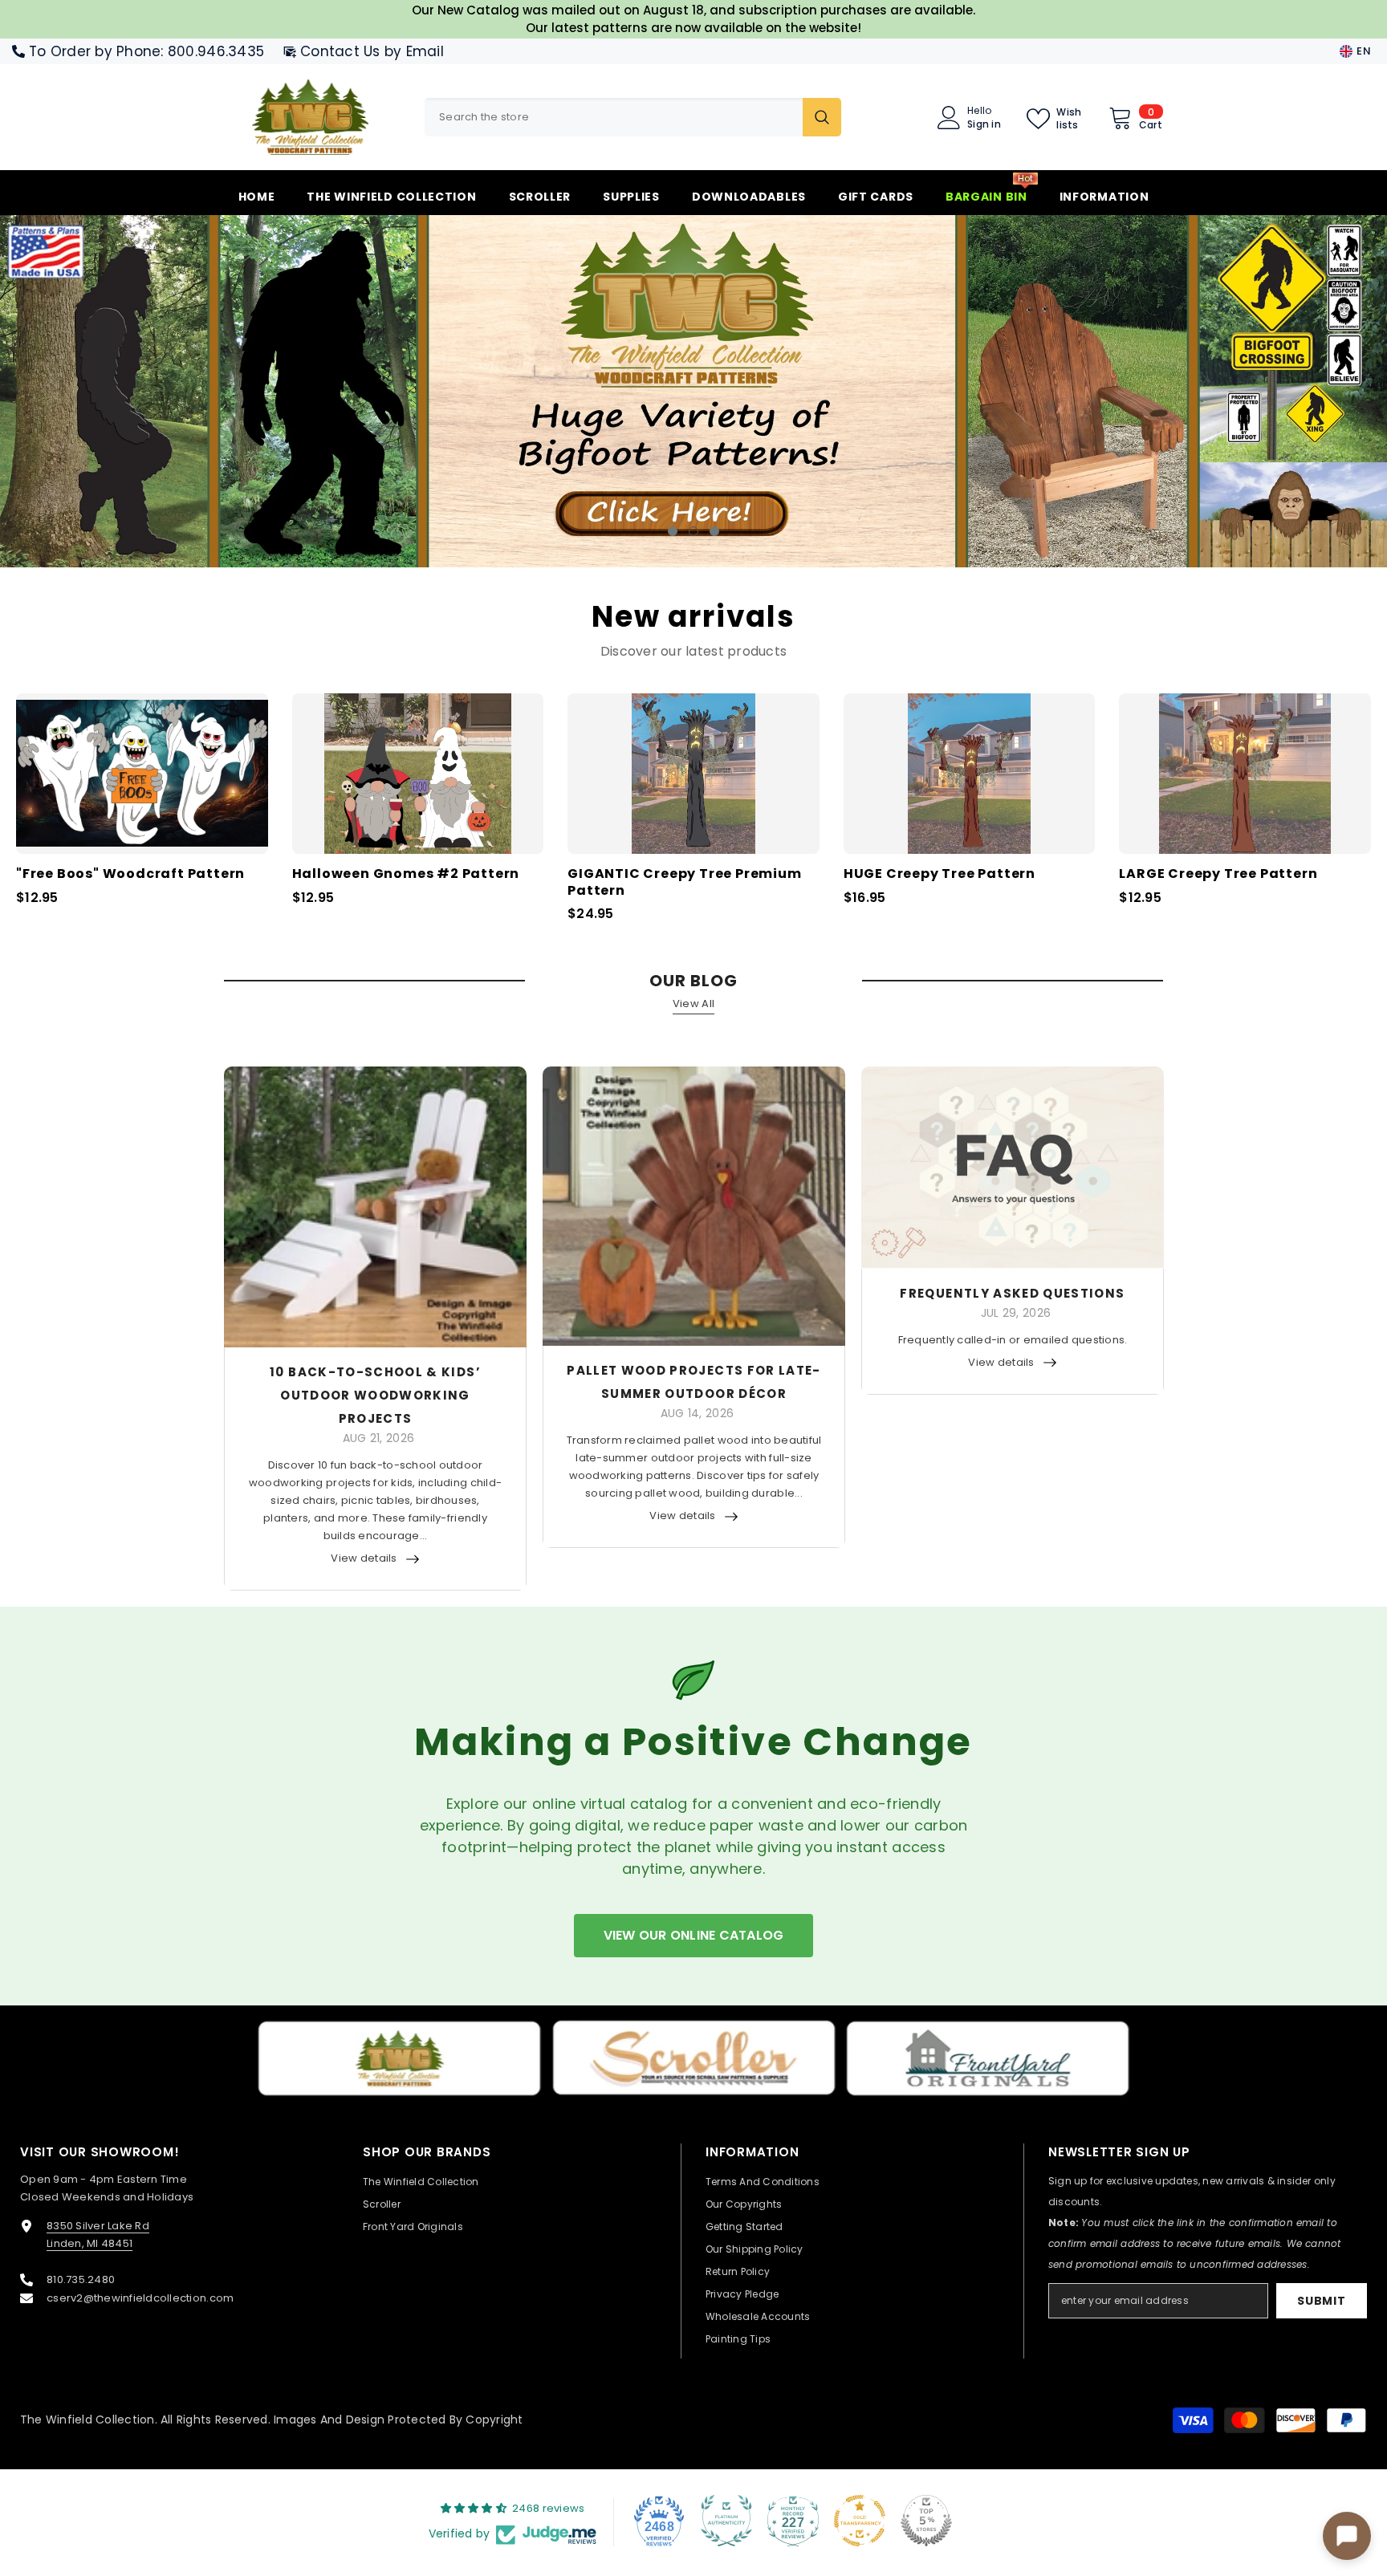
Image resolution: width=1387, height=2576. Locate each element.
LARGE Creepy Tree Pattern (1218, 874)
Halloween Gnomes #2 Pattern (406, 874)
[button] (125, 390)
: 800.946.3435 (212, 51)
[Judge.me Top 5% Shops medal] (926, 2520)
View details (364, 1557)
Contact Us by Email (372, 51)
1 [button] (673, 530)
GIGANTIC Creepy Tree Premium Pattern (684, 882)
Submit (1321, 2300)
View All (693, 1003)
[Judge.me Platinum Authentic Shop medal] (726, 2520)
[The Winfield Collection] (399, 2058)
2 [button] (693, 530)
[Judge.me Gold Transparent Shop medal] (860, 2520)
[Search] (633, 117)
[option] (693, 390)
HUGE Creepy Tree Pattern (940, 874)
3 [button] (714, 530)
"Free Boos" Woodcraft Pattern (130, 874)
